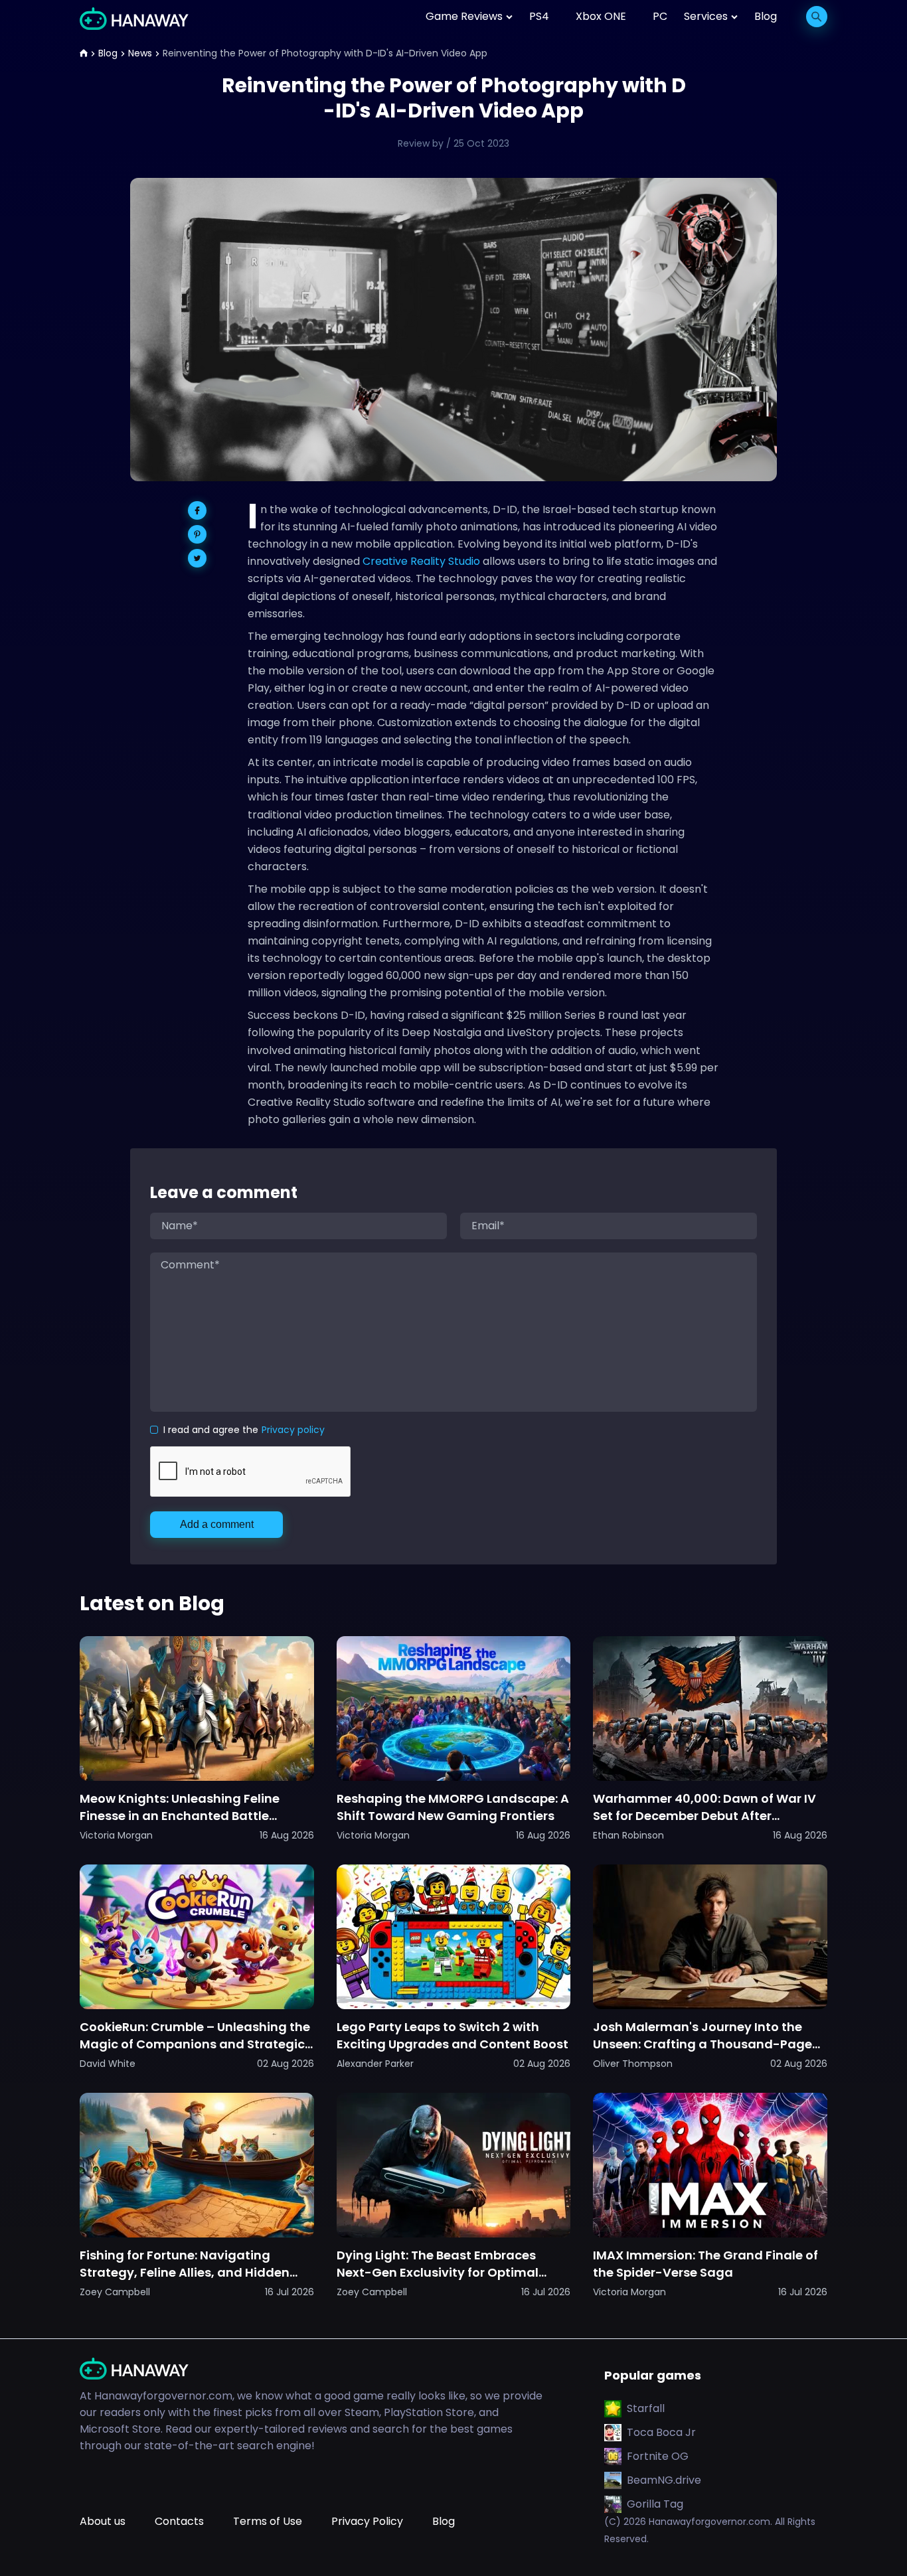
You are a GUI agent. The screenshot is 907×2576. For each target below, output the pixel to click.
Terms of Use (268, 2521)
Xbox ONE (601, 16)
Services (706, 16)
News (140, 53)
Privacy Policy (367, 2521)
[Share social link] (197, 510)
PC (660, 16)
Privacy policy (293, 1430)
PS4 (539, 16)
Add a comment (217, 1524)
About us (103, 2521)
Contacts (179, 2521)
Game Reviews (464, 16)
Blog (766, 16)
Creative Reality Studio (421, 561)
